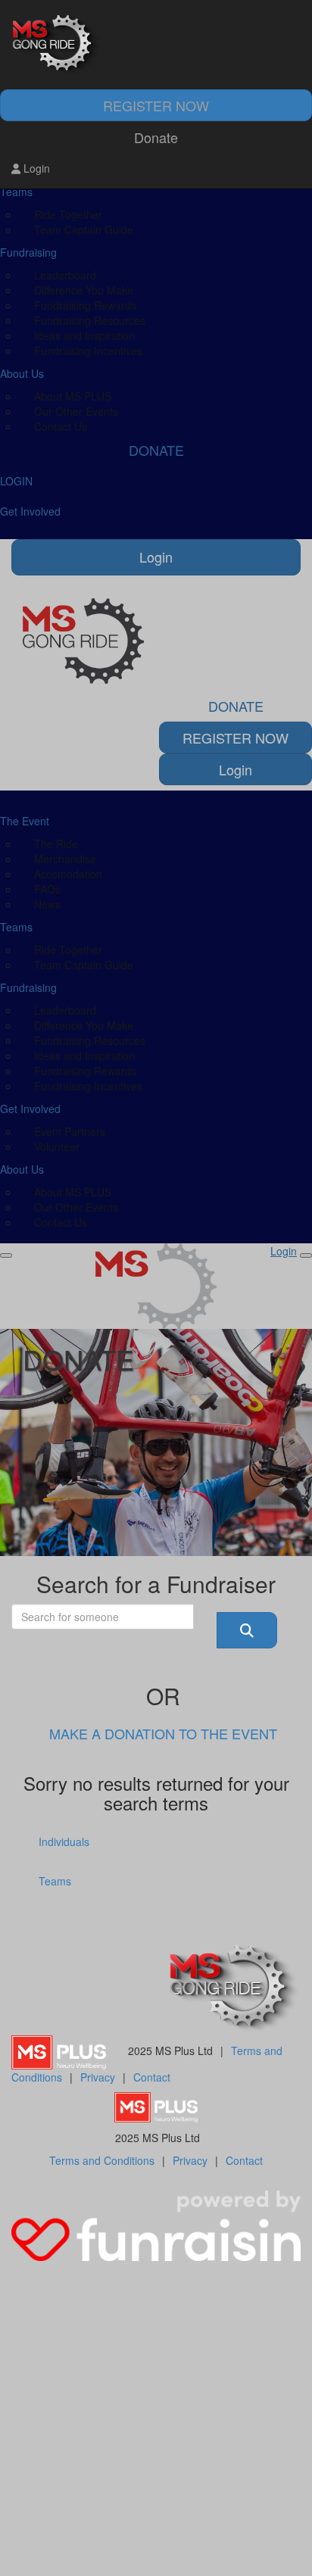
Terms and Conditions (102, 2160)
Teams (55, 1881)
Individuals (64, 1842)
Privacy (98, 2077)
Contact (152, 2077)
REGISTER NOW (156, 105)
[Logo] (156, 45)
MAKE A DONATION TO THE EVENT (163, 1733)
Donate (156, 137)
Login (35, 168)
